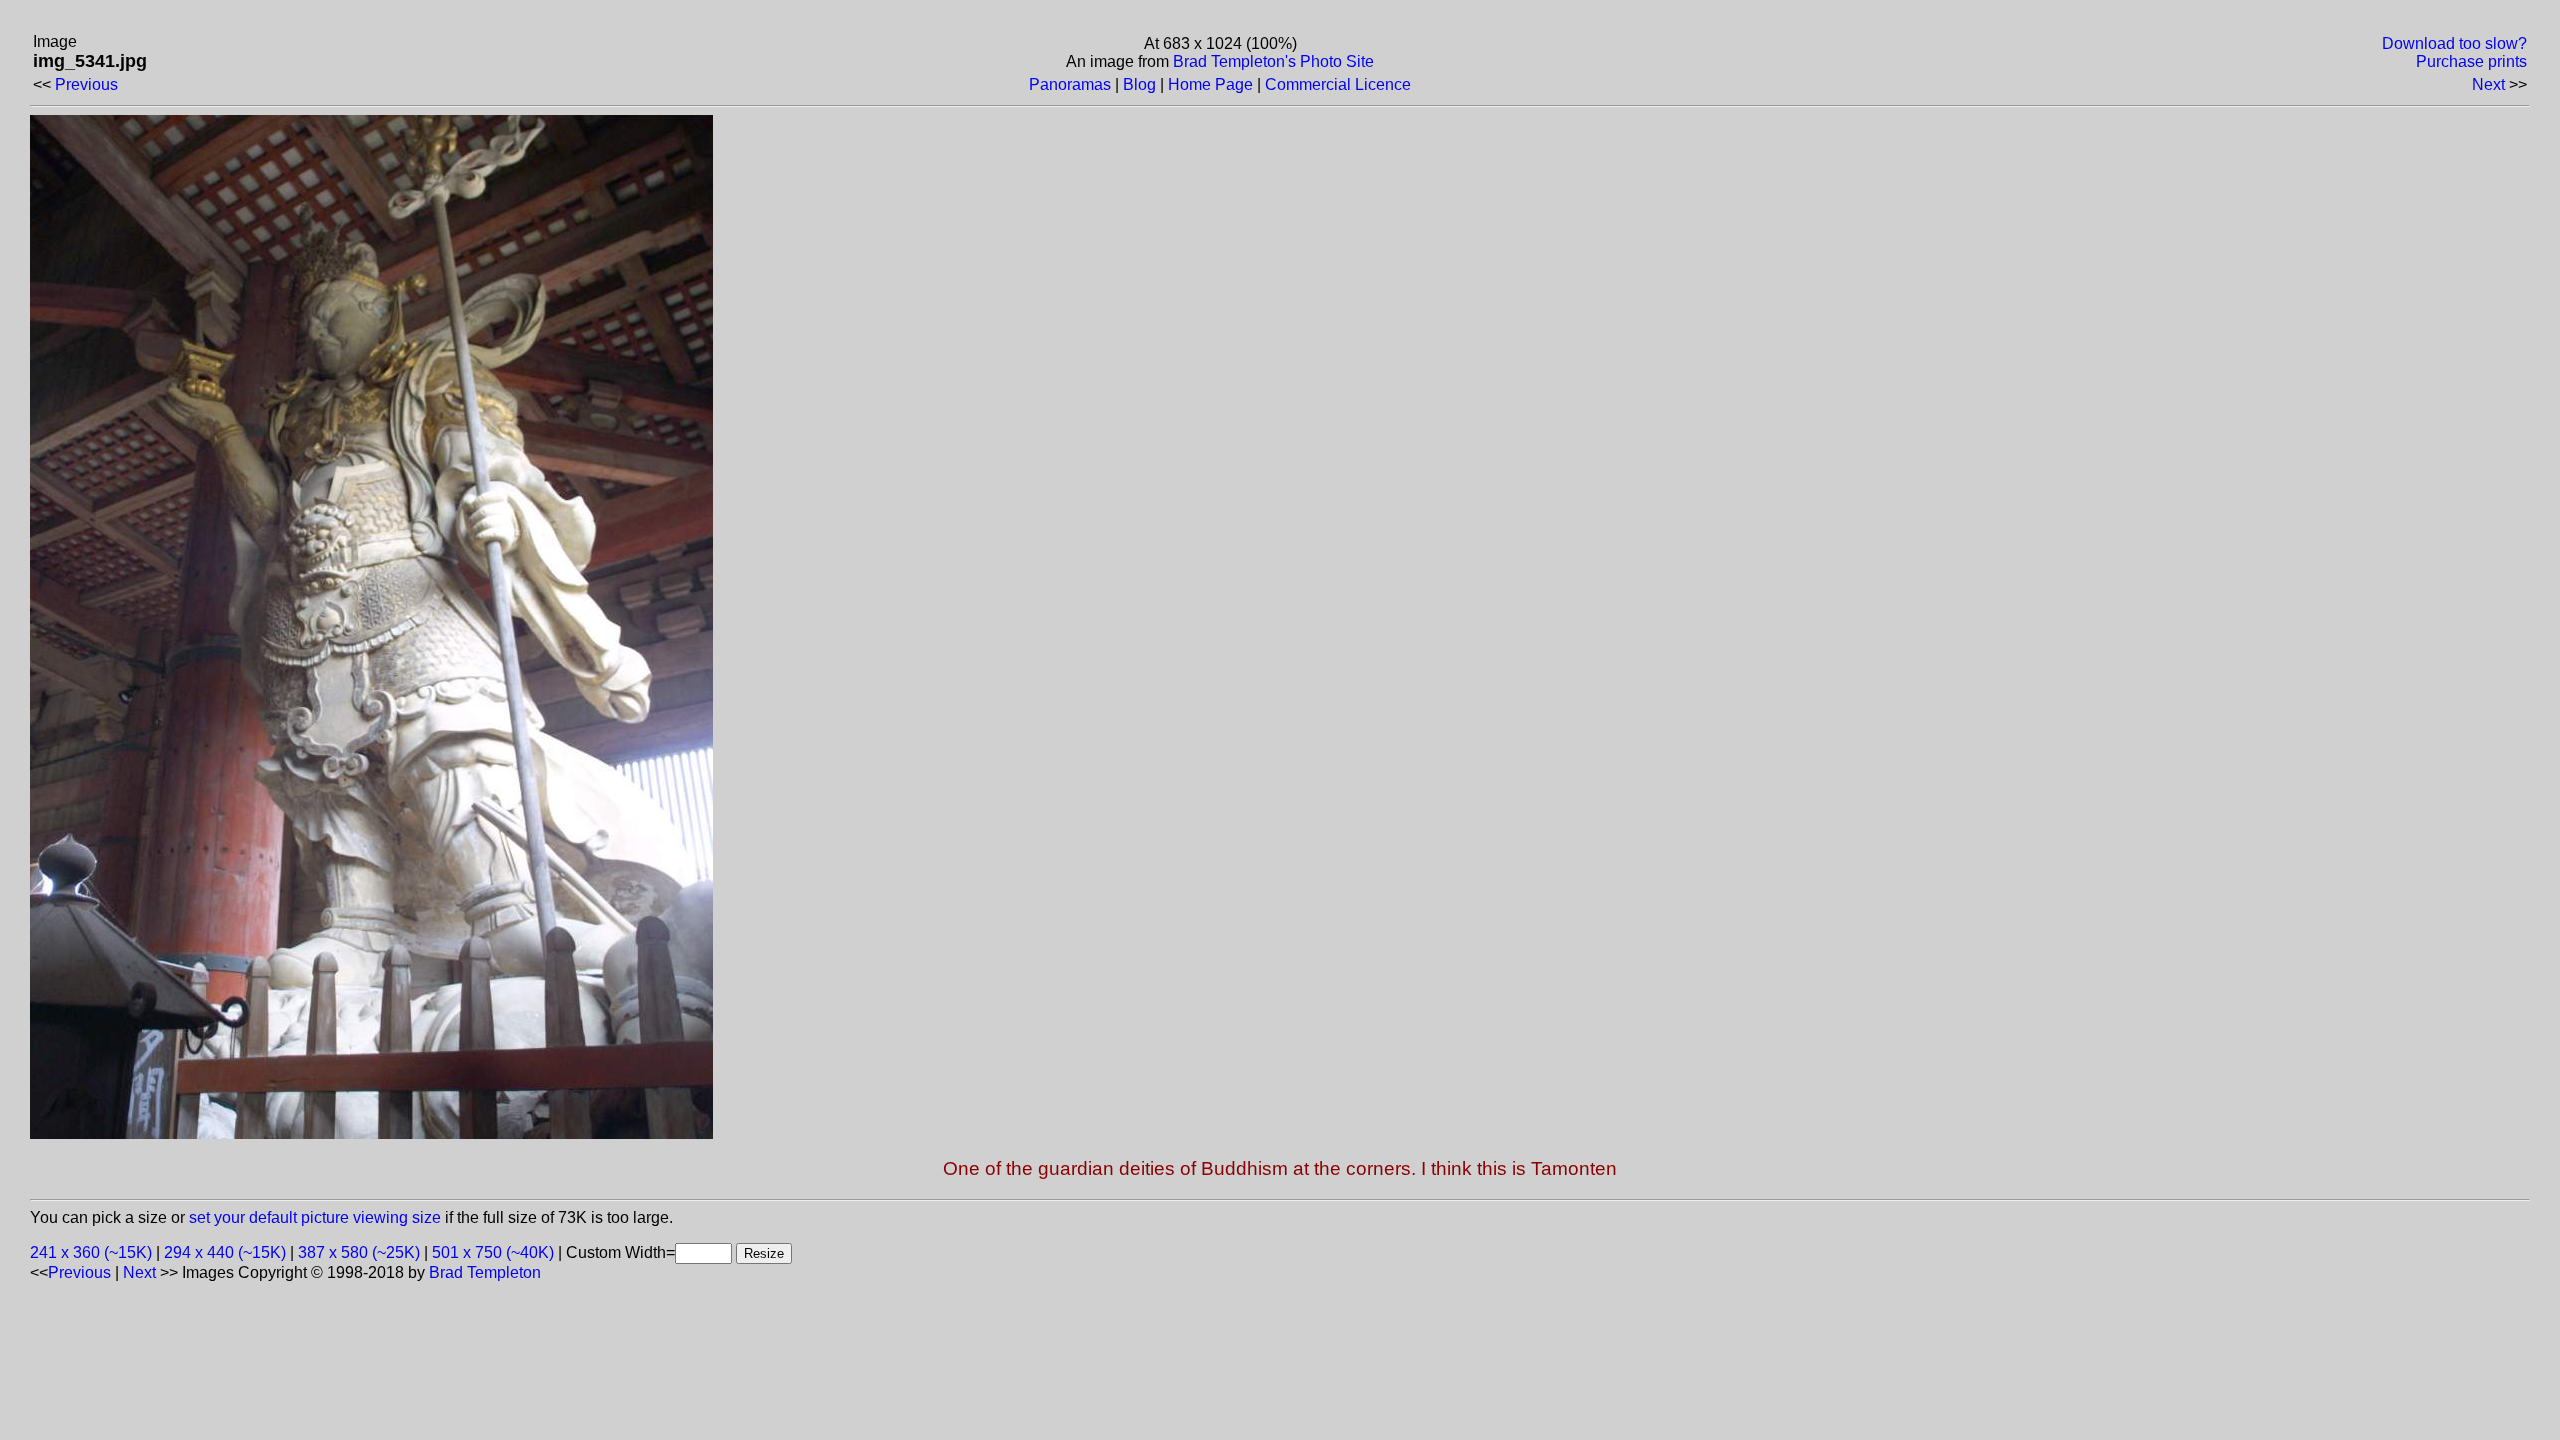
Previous (86, 84)
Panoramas (1070, 84)
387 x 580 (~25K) (359, 1252)
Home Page (1210, 84)
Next (2488, 84)
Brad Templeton (485, 1272)
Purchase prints (2471, 61)
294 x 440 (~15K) (225, 1252)
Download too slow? (2454, 43)
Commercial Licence (1338, 84)
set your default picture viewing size (315, 1217)
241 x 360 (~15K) (91, 1252)
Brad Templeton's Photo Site (1273, 61)
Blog (1139, 84)
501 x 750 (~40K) (493, 1252)
